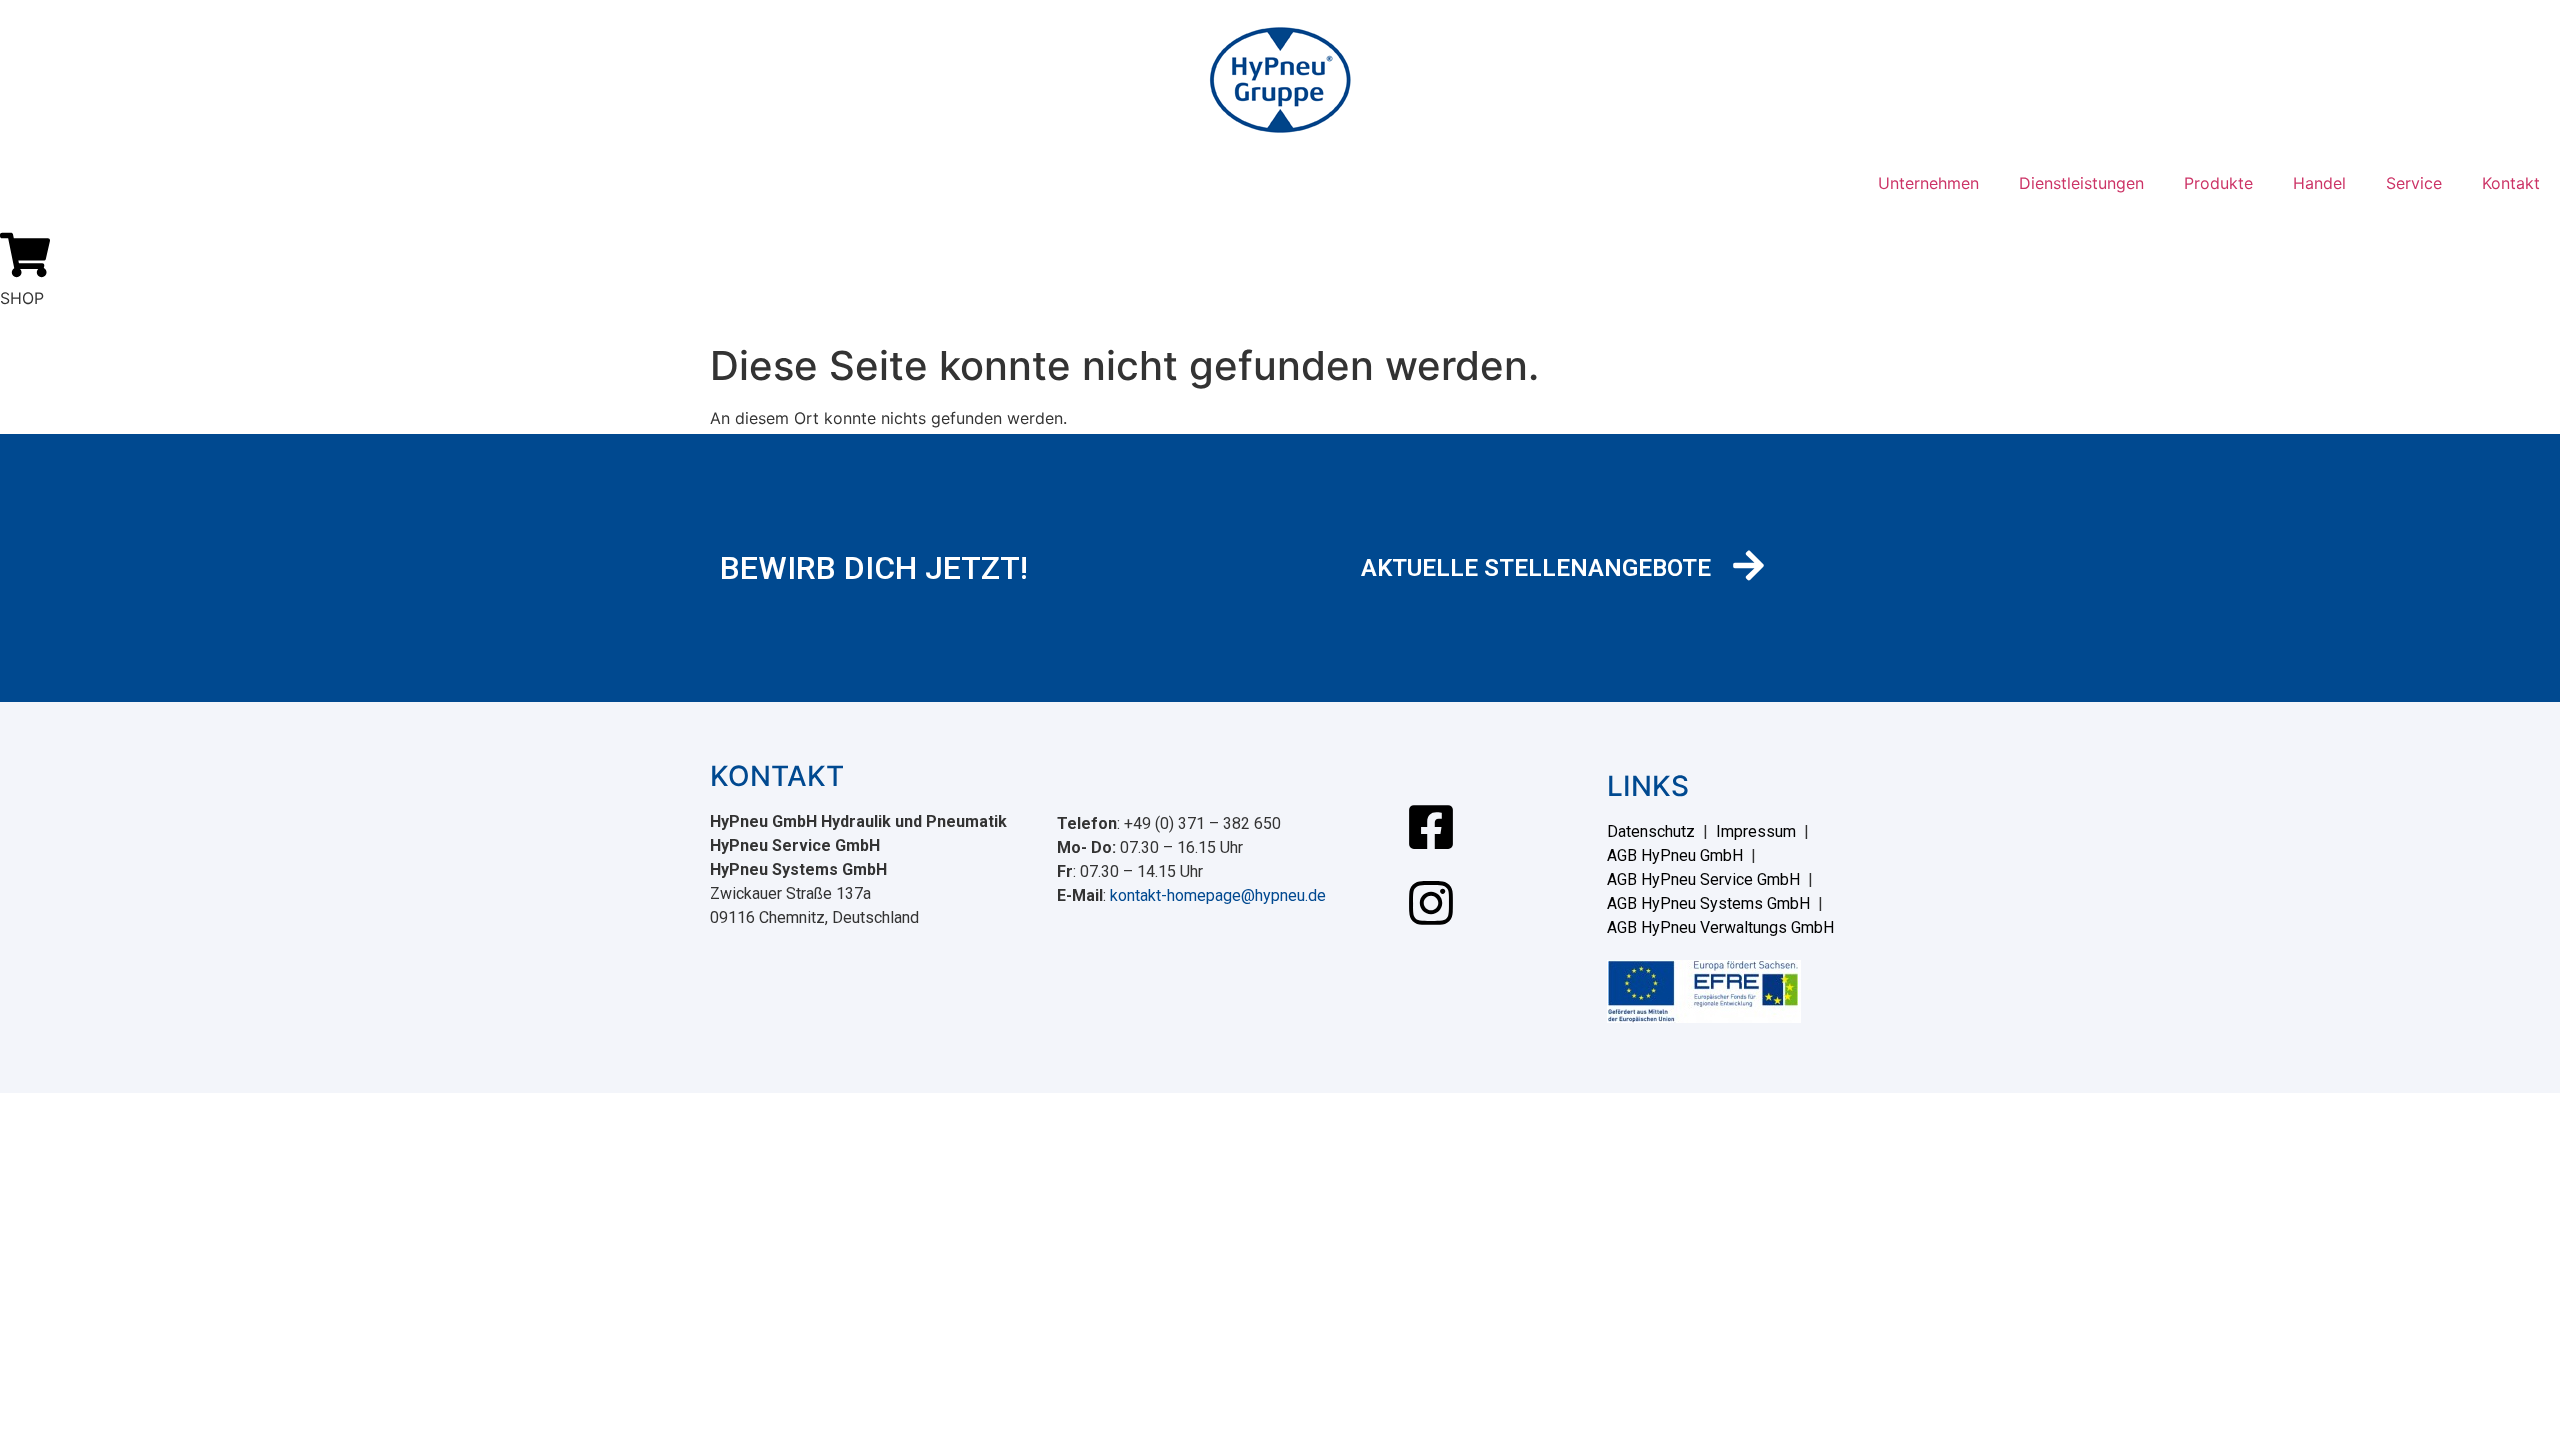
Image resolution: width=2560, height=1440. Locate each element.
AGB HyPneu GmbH (1675, 855)
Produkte (2218, 183)
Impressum (1756, 831)
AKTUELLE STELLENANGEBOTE (1536, 568)
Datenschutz (1651, 831)
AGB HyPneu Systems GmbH (1708, 903)
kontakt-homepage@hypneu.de (1218, 895)
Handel (2319, 183)
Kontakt (2511, 183)
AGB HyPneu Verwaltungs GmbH (1720, 927)
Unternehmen (1928, 183)
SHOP (22, 298)
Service (2414, 183)
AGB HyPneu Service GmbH (1703, 879)
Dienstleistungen (2081, 183)
